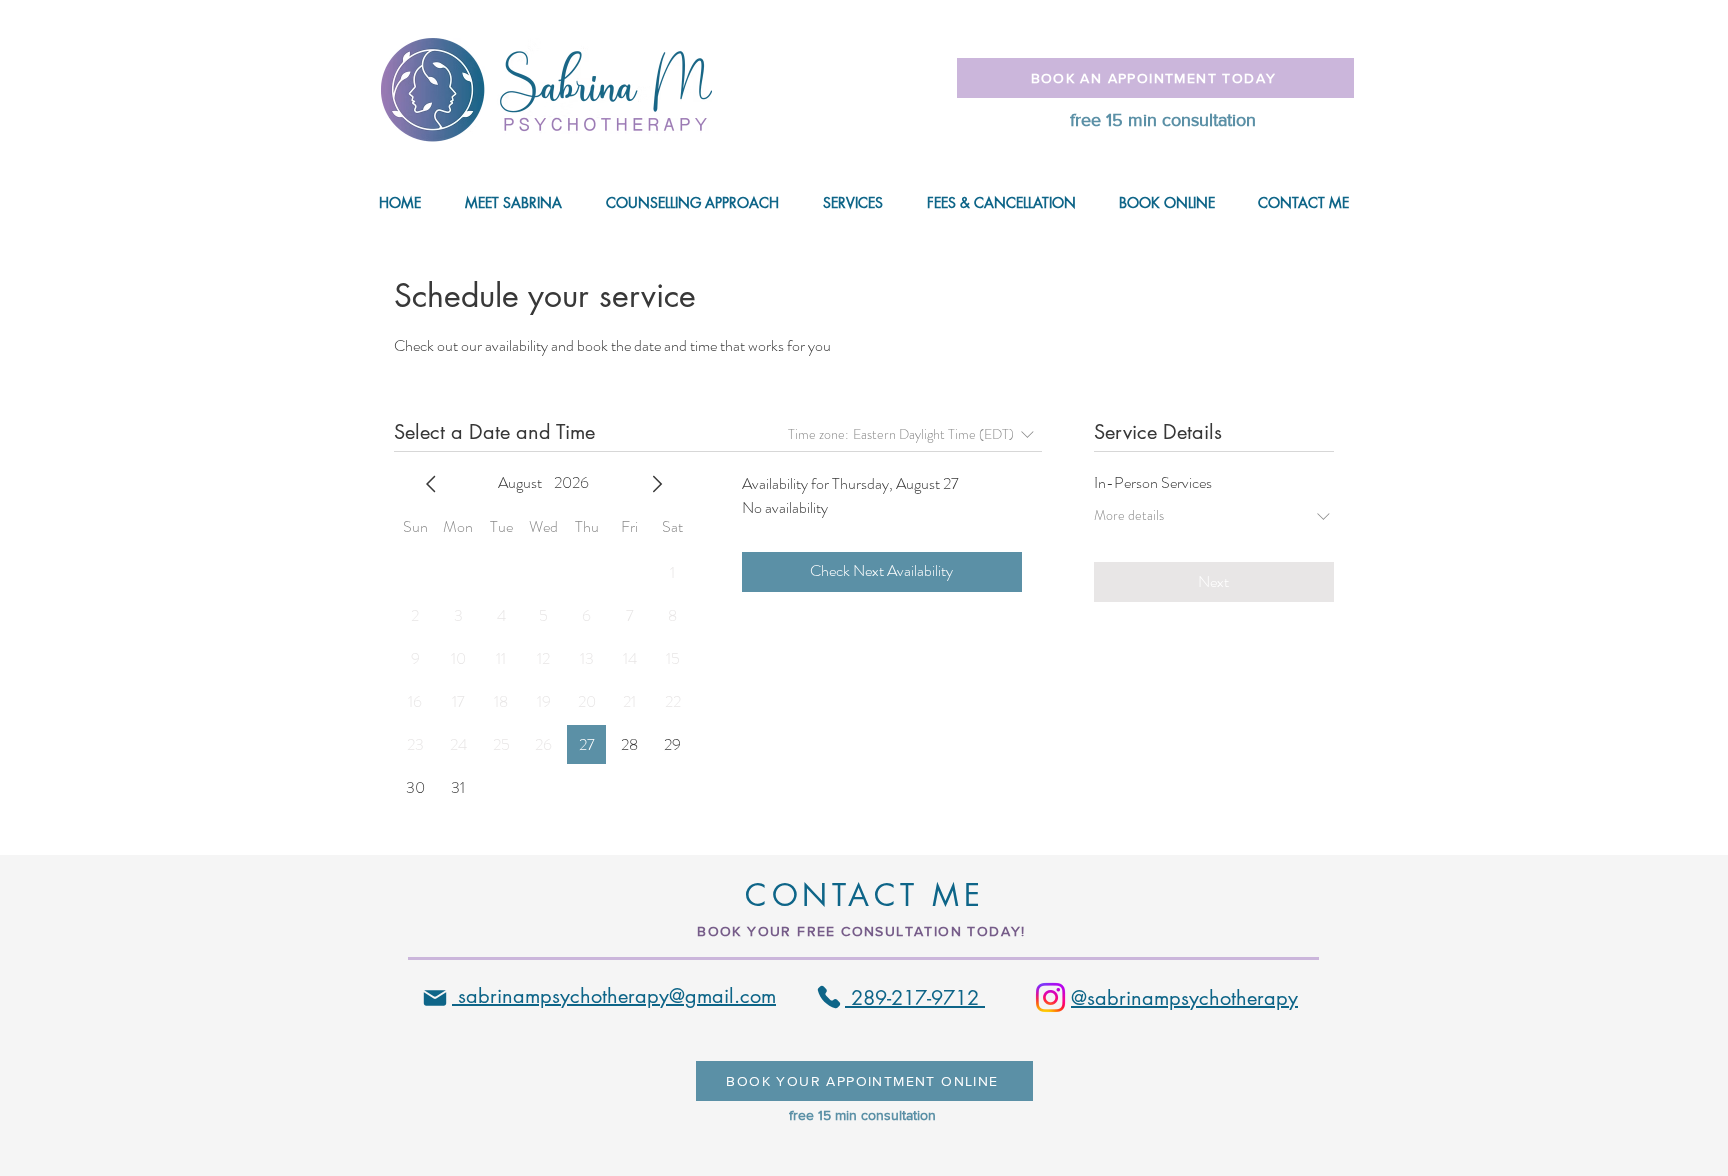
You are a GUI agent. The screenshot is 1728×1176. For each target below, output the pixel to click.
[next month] (657, 484)
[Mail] (435, 998)
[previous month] (431, 484)
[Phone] (829, 997)
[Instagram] (1050, 997)
